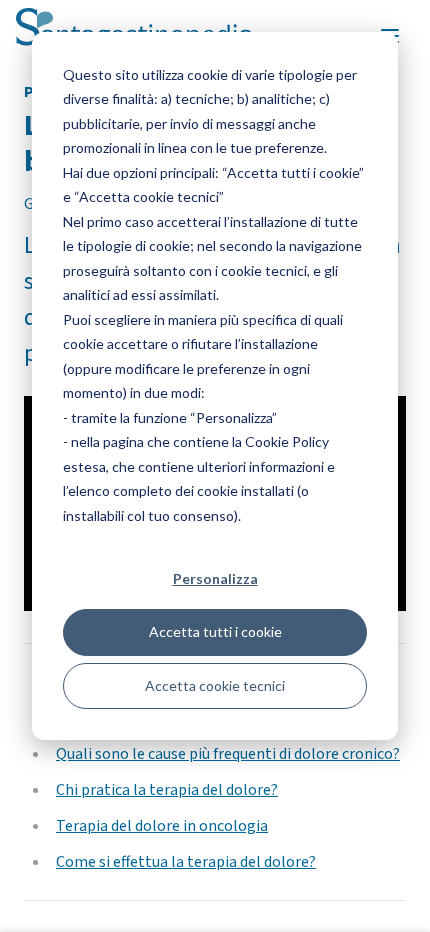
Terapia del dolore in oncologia (162, 826)
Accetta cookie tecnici (215, 685)
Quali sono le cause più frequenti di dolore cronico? (228, 754)
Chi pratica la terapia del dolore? (167, 790)
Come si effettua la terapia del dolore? (186, 862)
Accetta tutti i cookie (215, 631)
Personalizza (215, 578)
